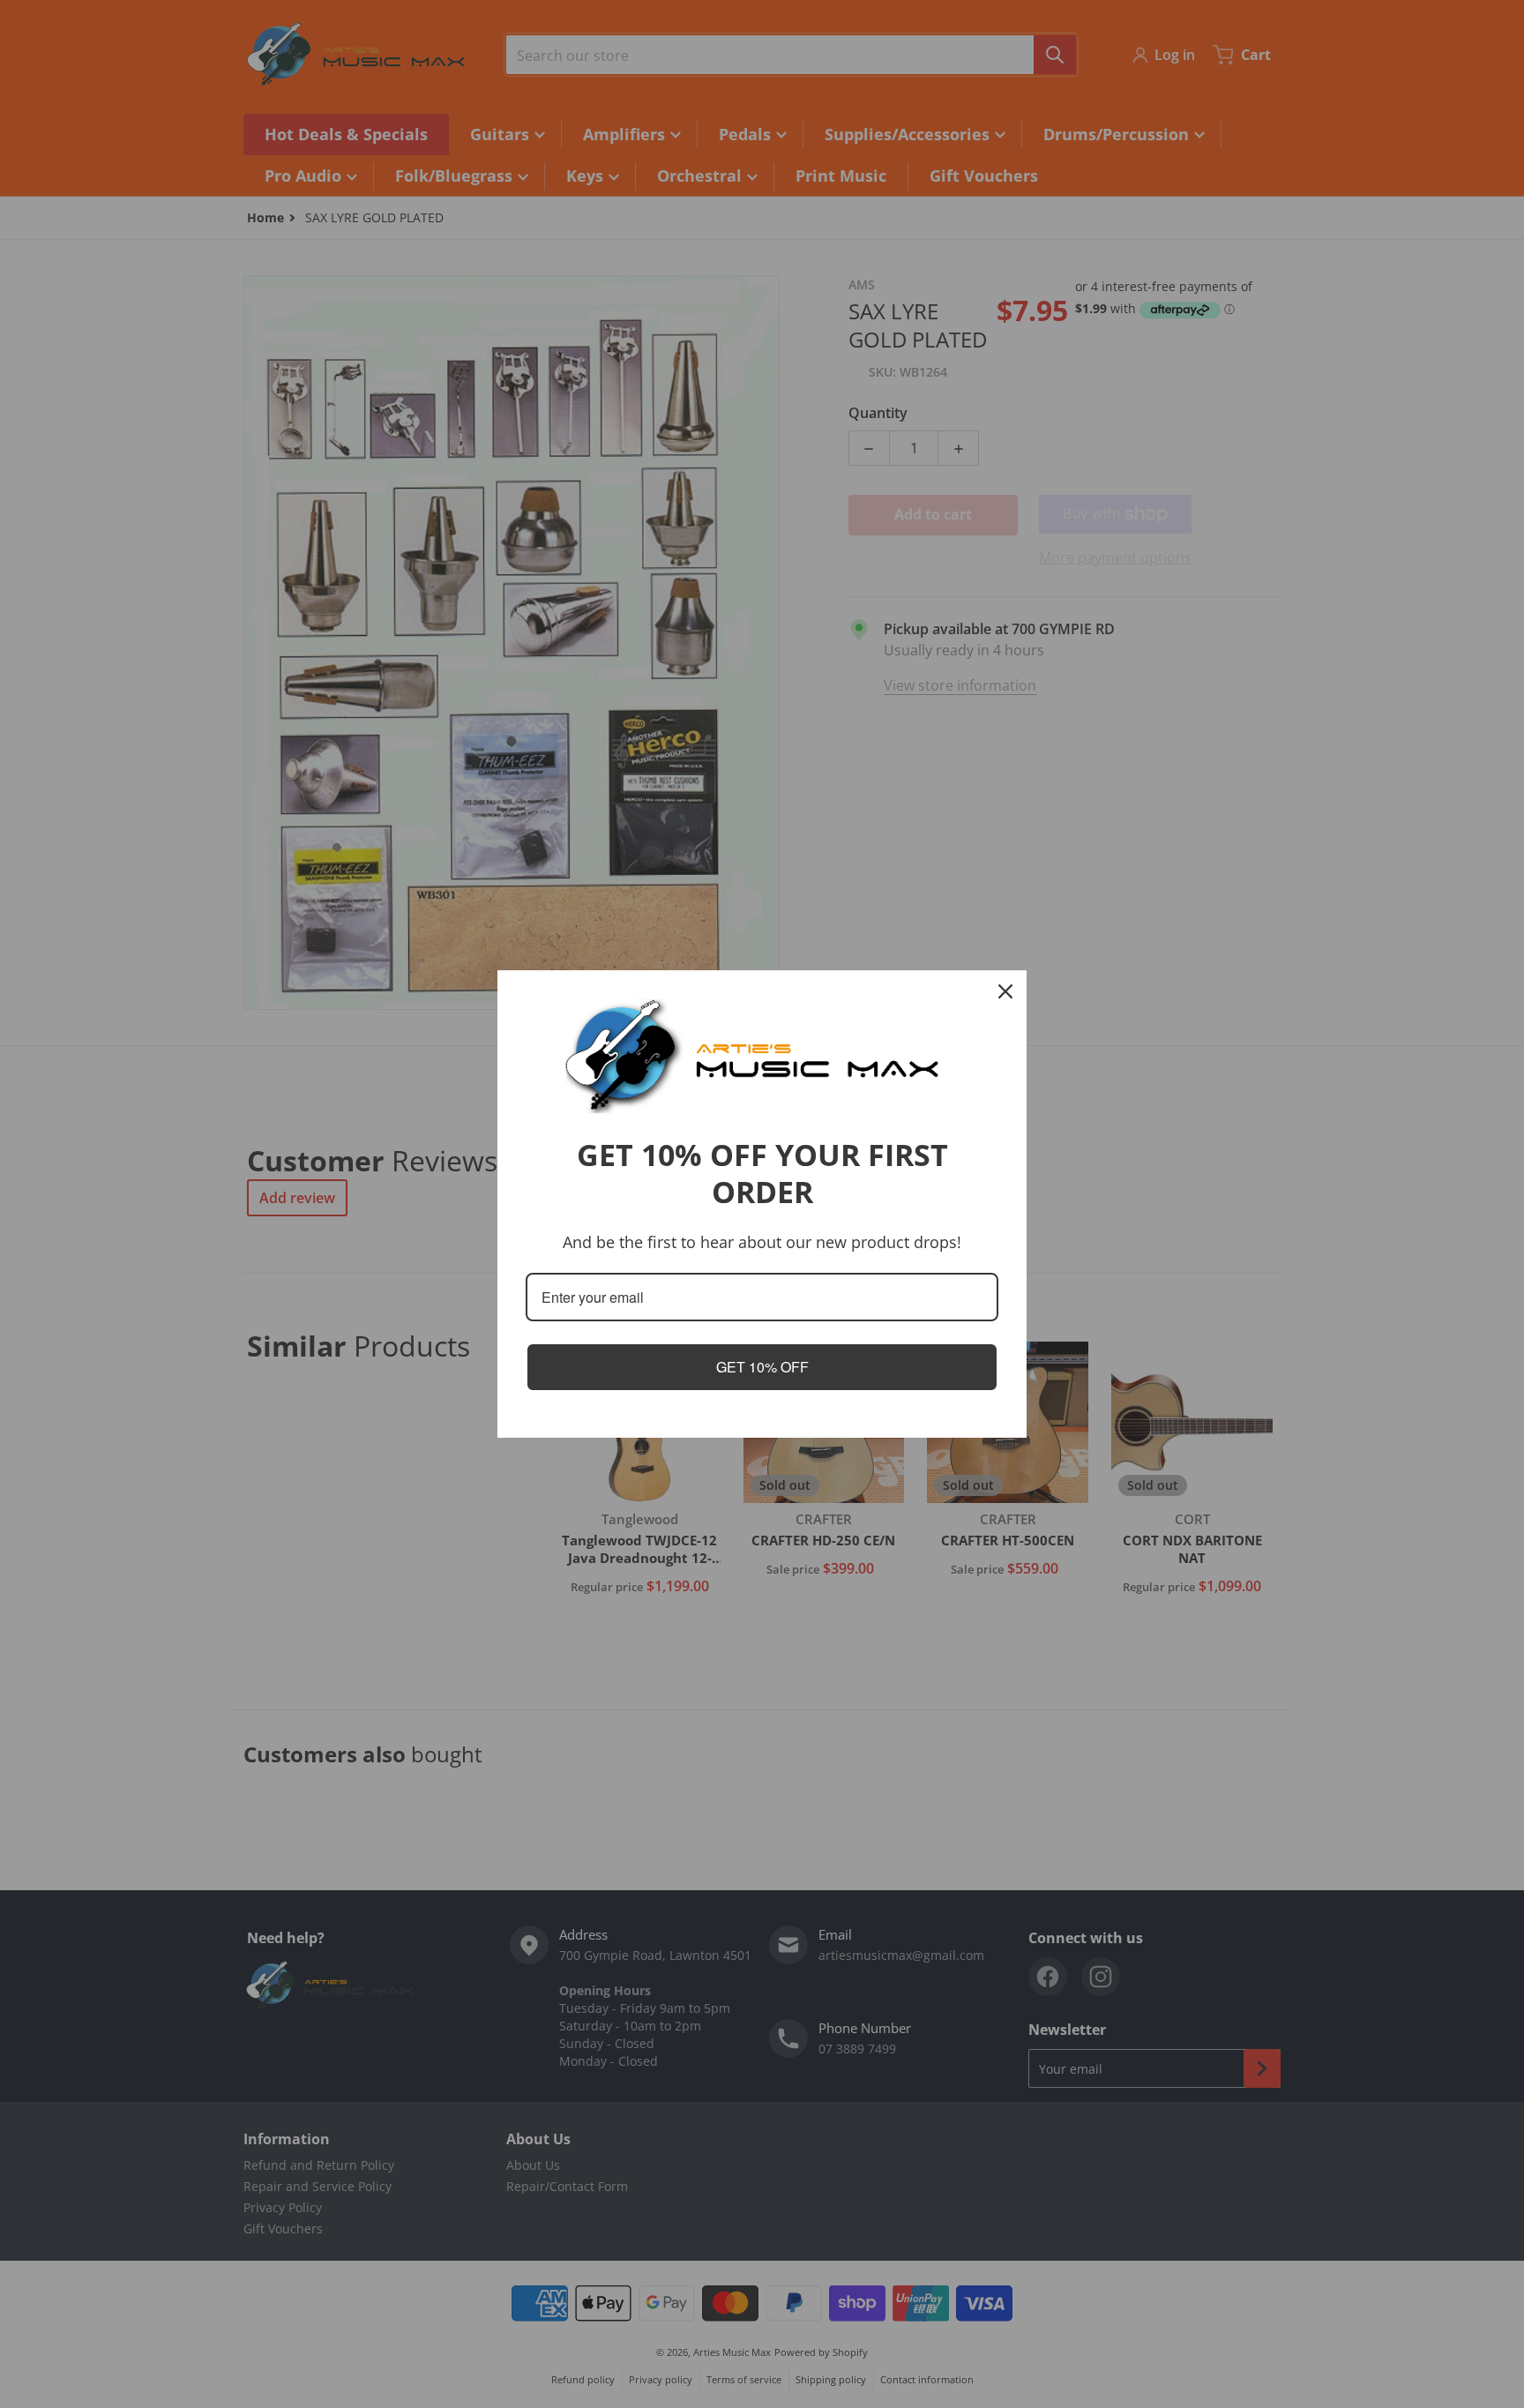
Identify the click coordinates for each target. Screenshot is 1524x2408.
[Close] (1005, 991)
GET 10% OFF (762, 1367)
